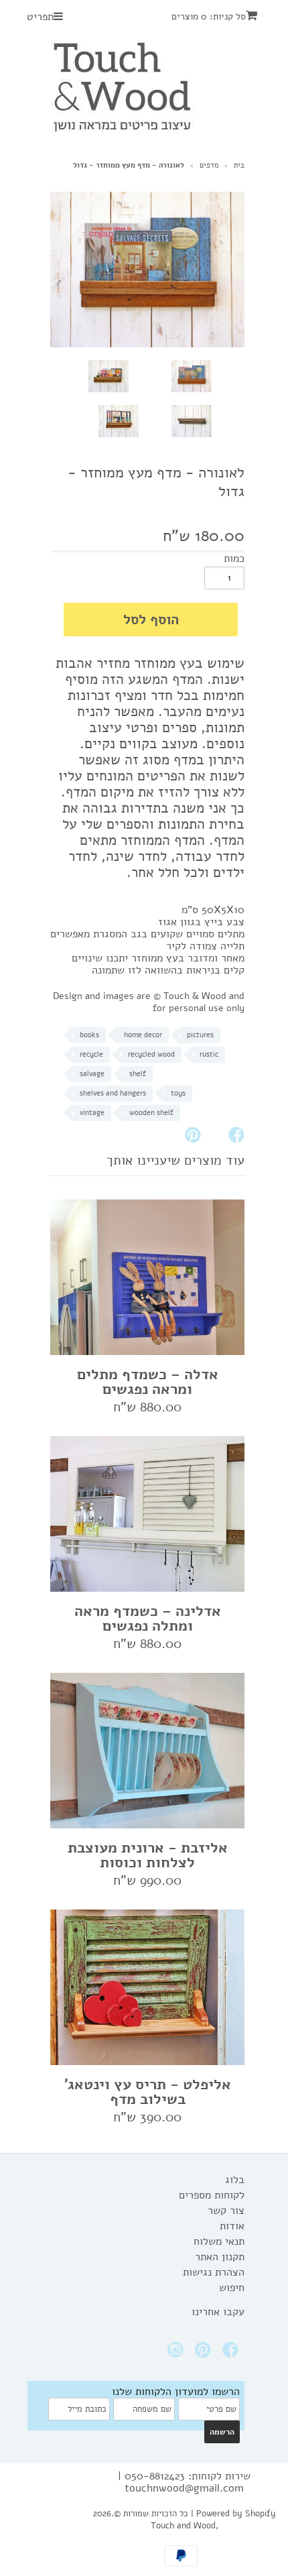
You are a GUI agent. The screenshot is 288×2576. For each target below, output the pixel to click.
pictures (200, 1035)
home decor (143, 1035)
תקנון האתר (220, 2257)
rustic (209, 1054)
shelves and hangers (113, 1093)
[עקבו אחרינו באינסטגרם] (177, 2354)
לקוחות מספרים (212, 2195)
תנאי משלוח (219, 2241)
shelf (138, 1074)
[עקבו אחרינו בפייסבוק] (232, 2354)
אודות (232, 2226)
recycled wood (151, 1054)
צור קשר (226, 2211)
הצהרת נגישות (214, 2272)
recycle (91, 1054)
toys (178, 1093)
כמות (234, 559)
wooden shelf (151, 1113)
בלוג (235, 2180)
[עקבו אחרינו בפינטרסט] (205, 2354)
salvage (92, 1074)
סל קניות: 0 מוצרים (209, 16)
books (89, 1035)
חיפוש (232, 2288)
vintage (92, 1113)
